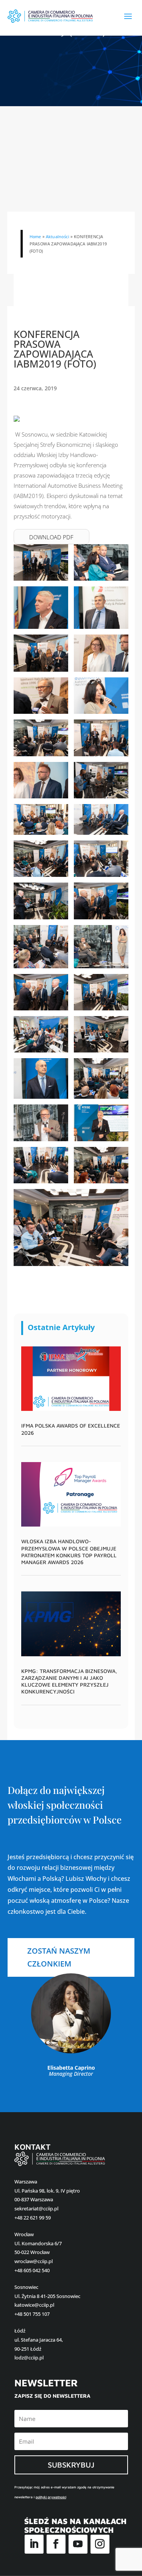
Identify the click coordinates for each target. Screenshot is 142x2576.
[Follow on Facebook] (56, 2544)
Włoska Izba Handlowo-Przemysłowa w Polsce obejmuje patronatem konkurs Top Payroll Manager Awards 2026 (69, 1552)
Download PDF (51, 537)
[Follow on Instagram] (100, 2544)
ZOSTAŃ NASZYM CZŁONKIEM (59, 1957)
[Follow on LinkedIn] (34, 2544)
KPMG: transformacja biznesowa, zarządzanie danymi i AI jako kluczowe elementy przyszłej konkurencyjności (69, 1681)
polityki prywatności (51, 2497)
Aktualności (57, 236)
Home (35, 236)
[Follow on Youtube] (78, 2544)
